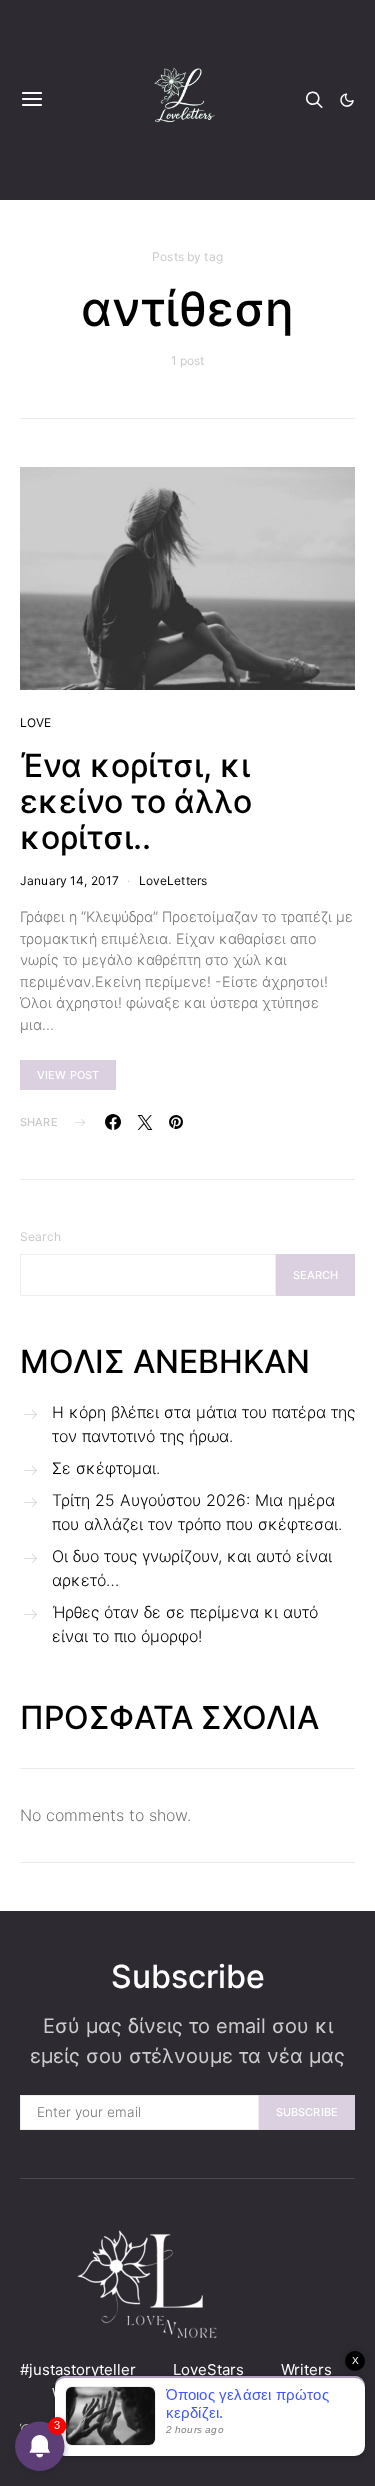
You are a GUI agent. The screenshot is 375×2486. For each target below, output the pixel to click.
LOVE (36, 722)
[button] (347, 100)
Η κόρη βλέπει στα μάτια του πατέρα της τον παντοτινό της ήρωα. (203, 1424)
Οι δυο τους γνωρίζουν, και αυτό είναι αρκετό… (192, 1568)
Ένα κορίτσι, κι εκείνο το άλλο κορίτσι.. (136, 801)
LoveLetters (173, 880)
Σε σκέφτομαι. (106, 1468)
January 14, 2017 (69, 880)
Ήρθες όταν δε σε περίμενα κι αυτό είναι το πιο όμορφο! (185, 1624)
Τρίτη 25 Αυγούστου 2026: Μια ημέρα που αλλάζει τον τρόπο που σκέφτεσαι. (197, 1512)
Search (40, 1236)
